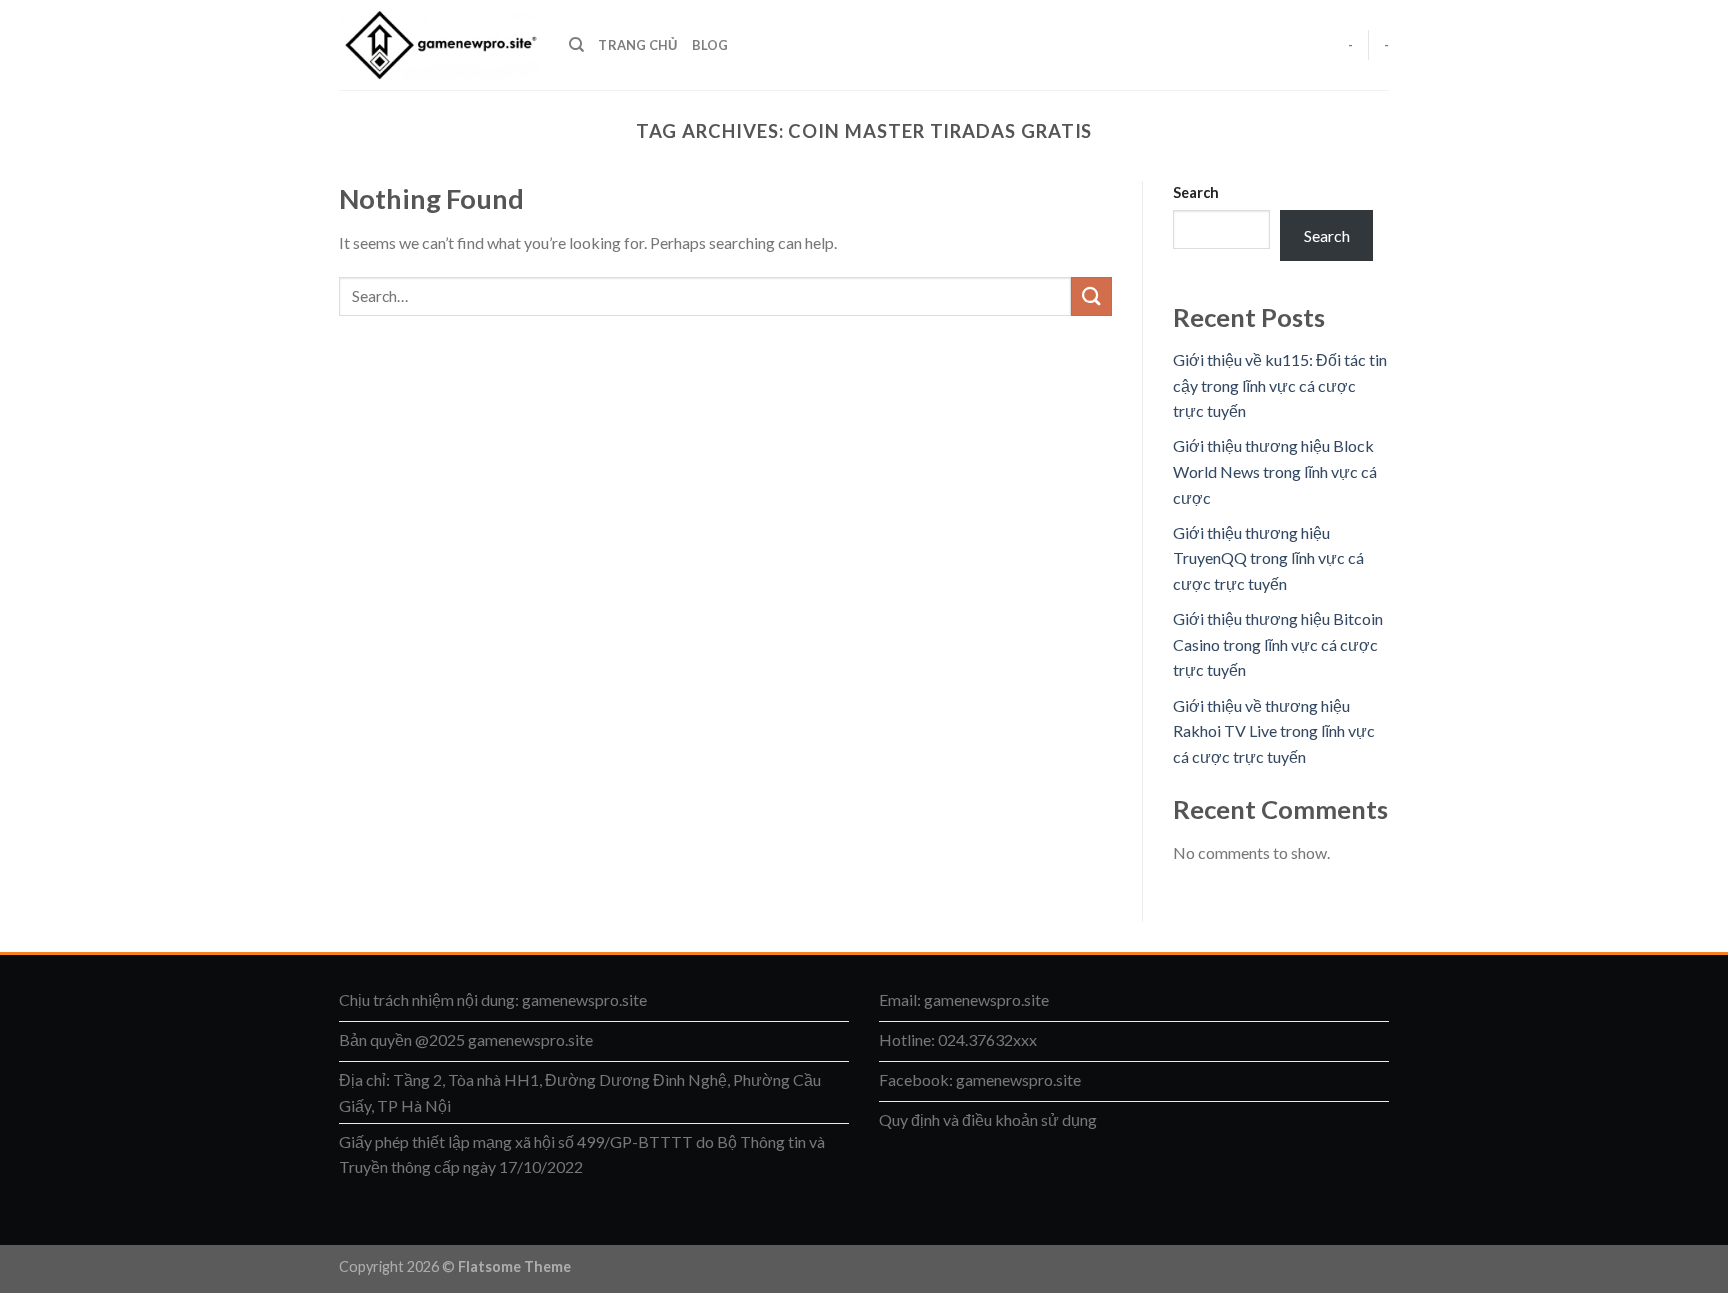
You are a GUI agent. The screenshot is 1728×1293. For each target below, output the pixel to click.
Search (1196, 192)
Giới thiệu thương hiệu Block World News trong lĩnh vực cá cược (1275, 471)
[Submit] (1091, 296)
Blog (710, 45)
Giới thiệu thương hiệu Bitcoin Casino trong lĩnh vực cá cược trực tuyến (1278, 644)
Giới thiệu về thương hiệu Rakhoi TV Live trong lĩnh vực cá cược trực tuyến (1274, 731)
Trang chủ (637, 45)
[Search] (576, 45)
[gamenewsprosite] (439, 45)
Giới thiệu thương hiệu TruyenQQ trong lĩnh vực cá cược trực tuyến (1268, 558)
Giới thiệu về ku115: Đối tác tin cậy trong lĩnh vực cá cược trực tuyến (1280, 385)
